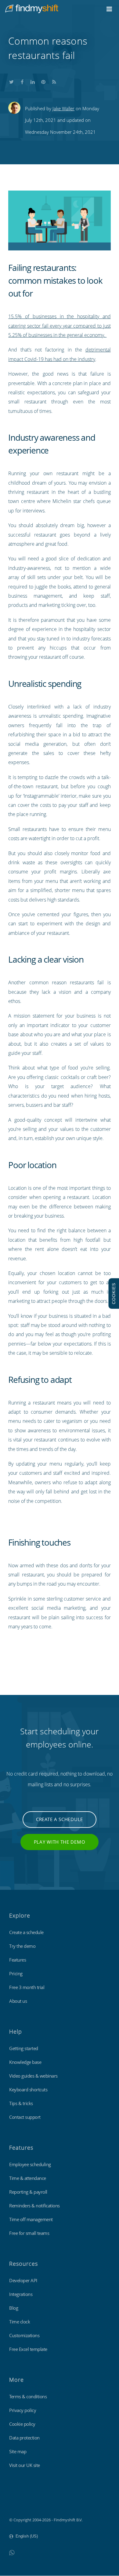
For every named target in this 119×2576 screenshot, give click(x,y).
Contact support (25, 2117)
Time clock (20, 2322)
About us (18, 2001)
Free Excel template (28, 2349)
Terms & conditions (28, 2396)
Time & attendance (28, 2178)
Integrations (21, 2294)
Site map (18, 2451)
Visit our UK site (25, 2465)
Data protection (24, 2438)
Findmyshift (20, 2503)
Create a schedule (60, 1819)
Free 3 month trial (27, 1987)
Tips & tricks (21, 2103)
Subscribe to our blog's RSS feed (54, 81)
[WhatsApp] (12, 2552)
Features (18, 1960)
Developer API (23, 2280)
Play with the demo (60, 1842)
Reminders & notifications (34, 2206)
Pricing (16, 1973)
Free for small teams (29, 2233)
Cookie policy (22, 2424)
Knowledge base (25, 2062)
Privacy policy (23, 2410)
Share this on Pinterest (43, 81)
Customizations (24, 2335)
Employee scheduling (30, 2164)
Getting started (24, 2048)
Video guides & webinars (33, 2076)
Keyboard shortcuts (28, 2090)
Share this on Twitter (11, 81)
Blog (14, 2308)
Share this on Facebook (22, 81)
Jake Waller (63, 108)
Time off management (31, 2219)
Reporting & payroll (28, 2192)
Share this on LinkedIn (33, 81)
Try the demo (22, 1946)
